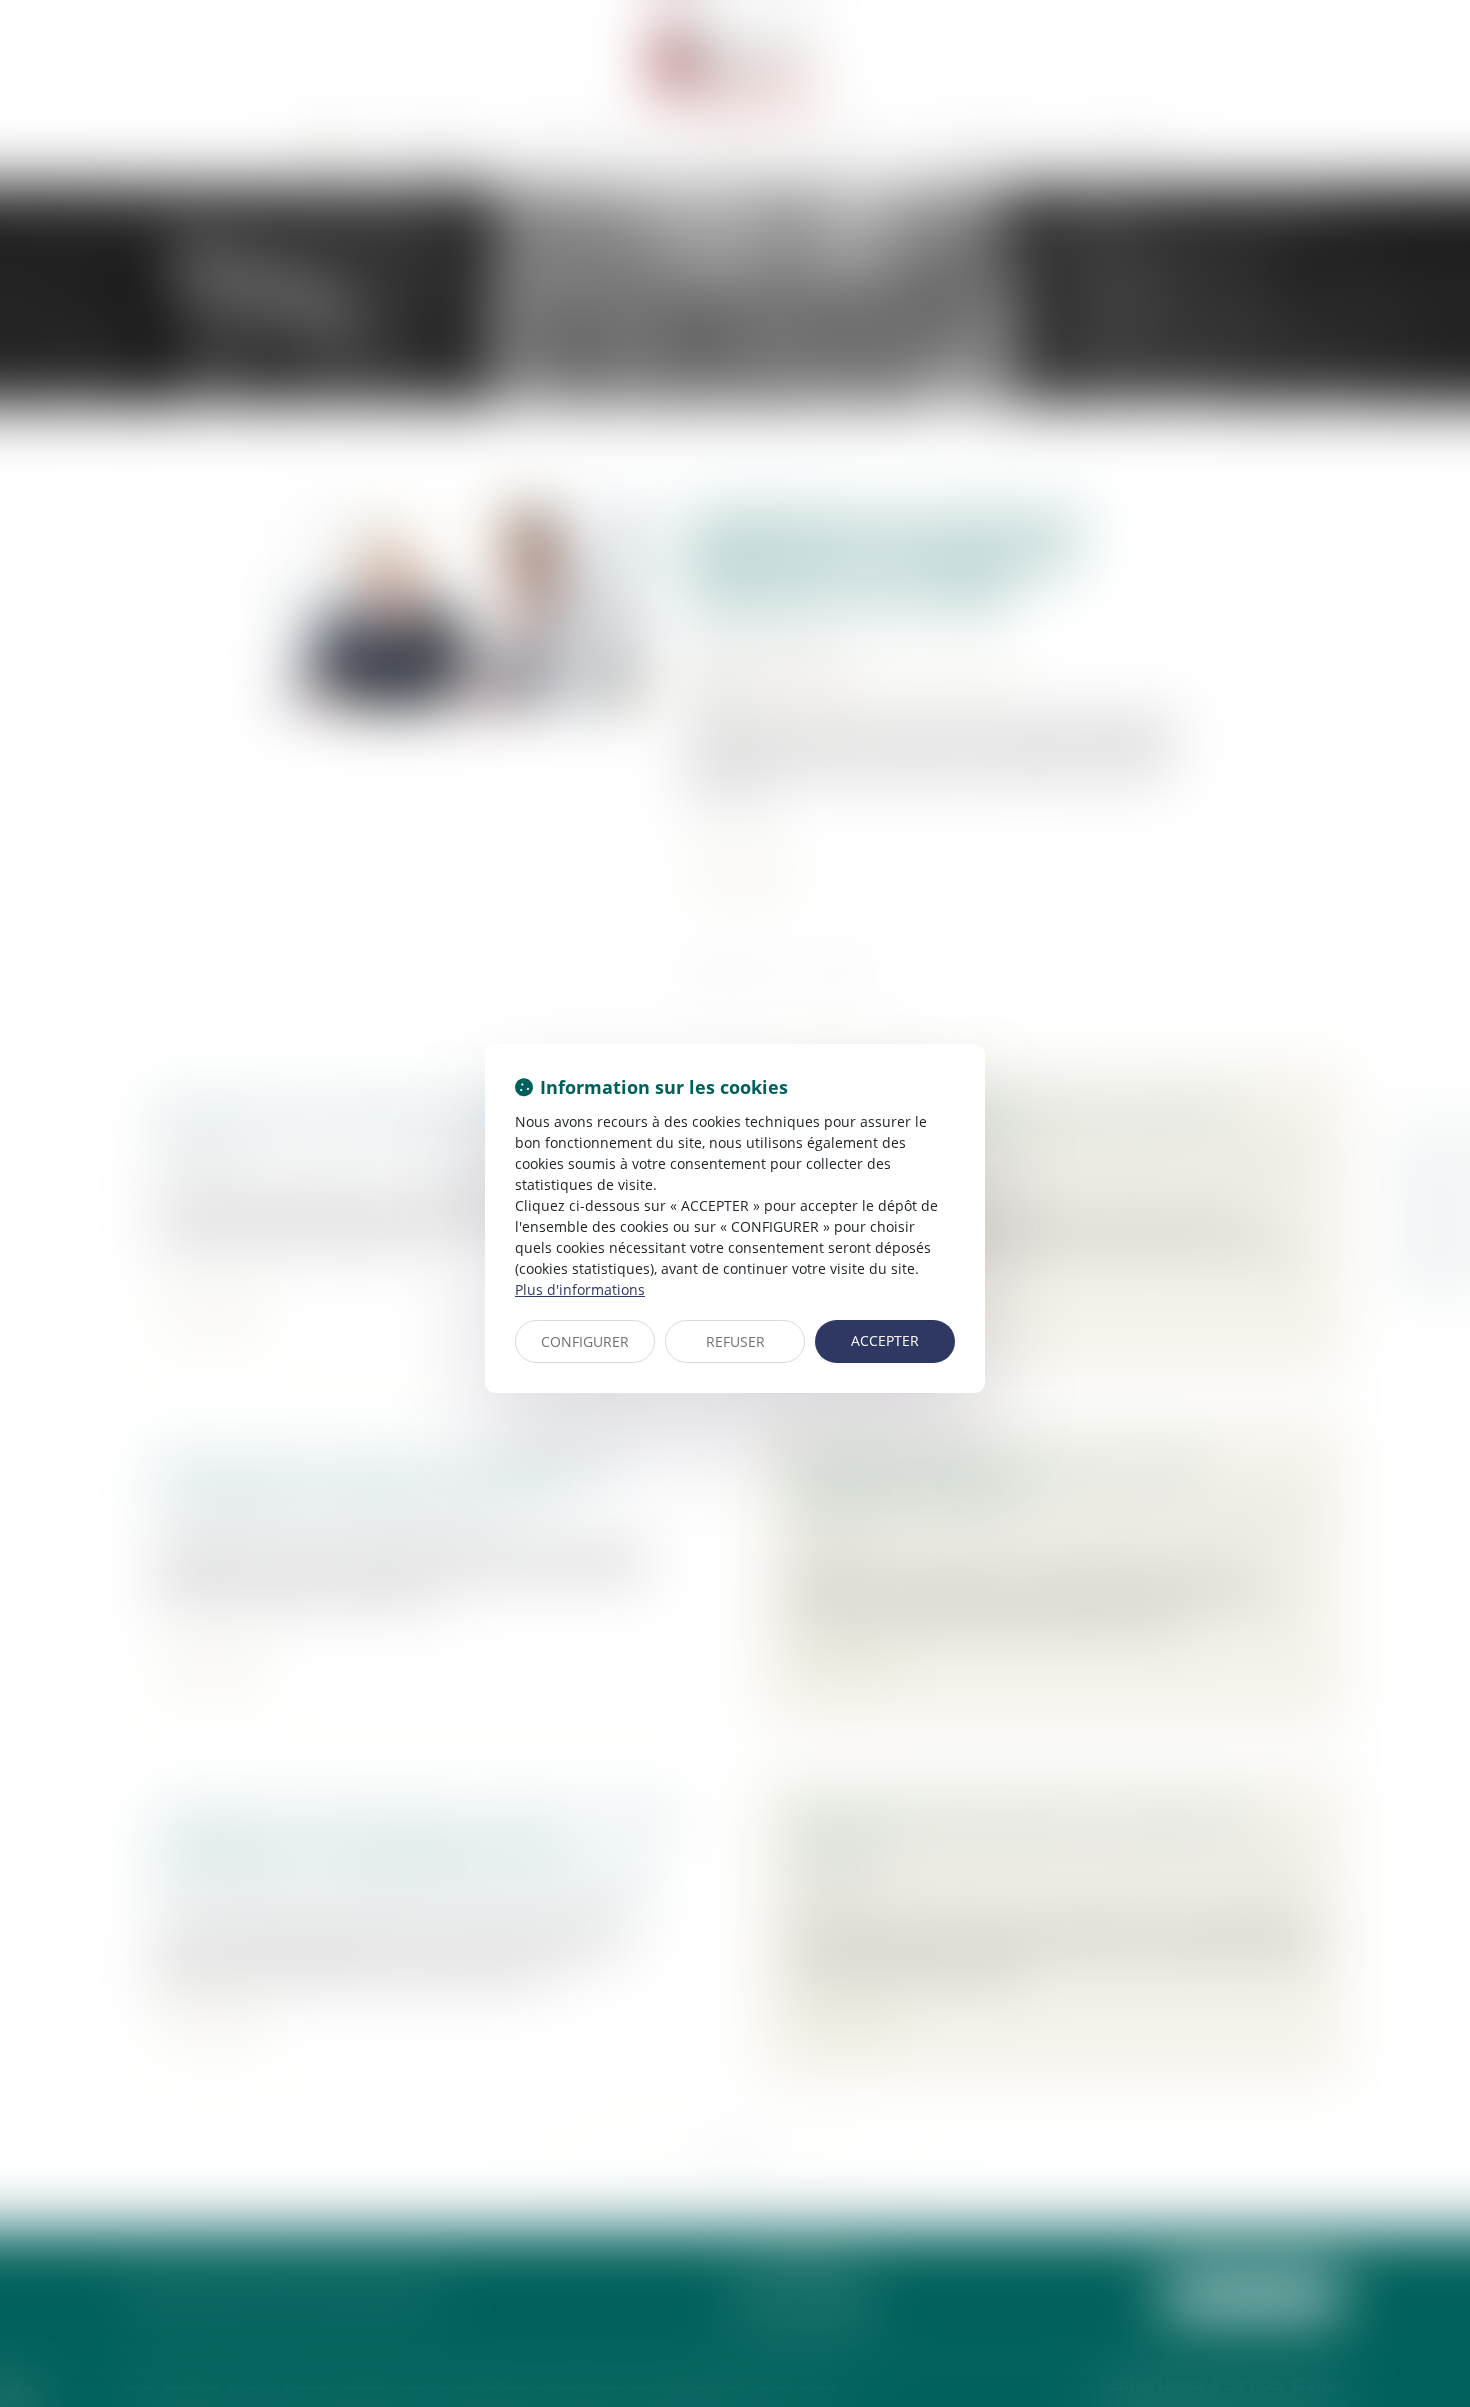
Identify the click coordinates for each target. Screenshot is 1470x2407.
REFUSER (735, 1341)
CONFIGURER (585, 1341)
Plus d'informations (580, 1289)
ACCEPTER (885, 1340)
